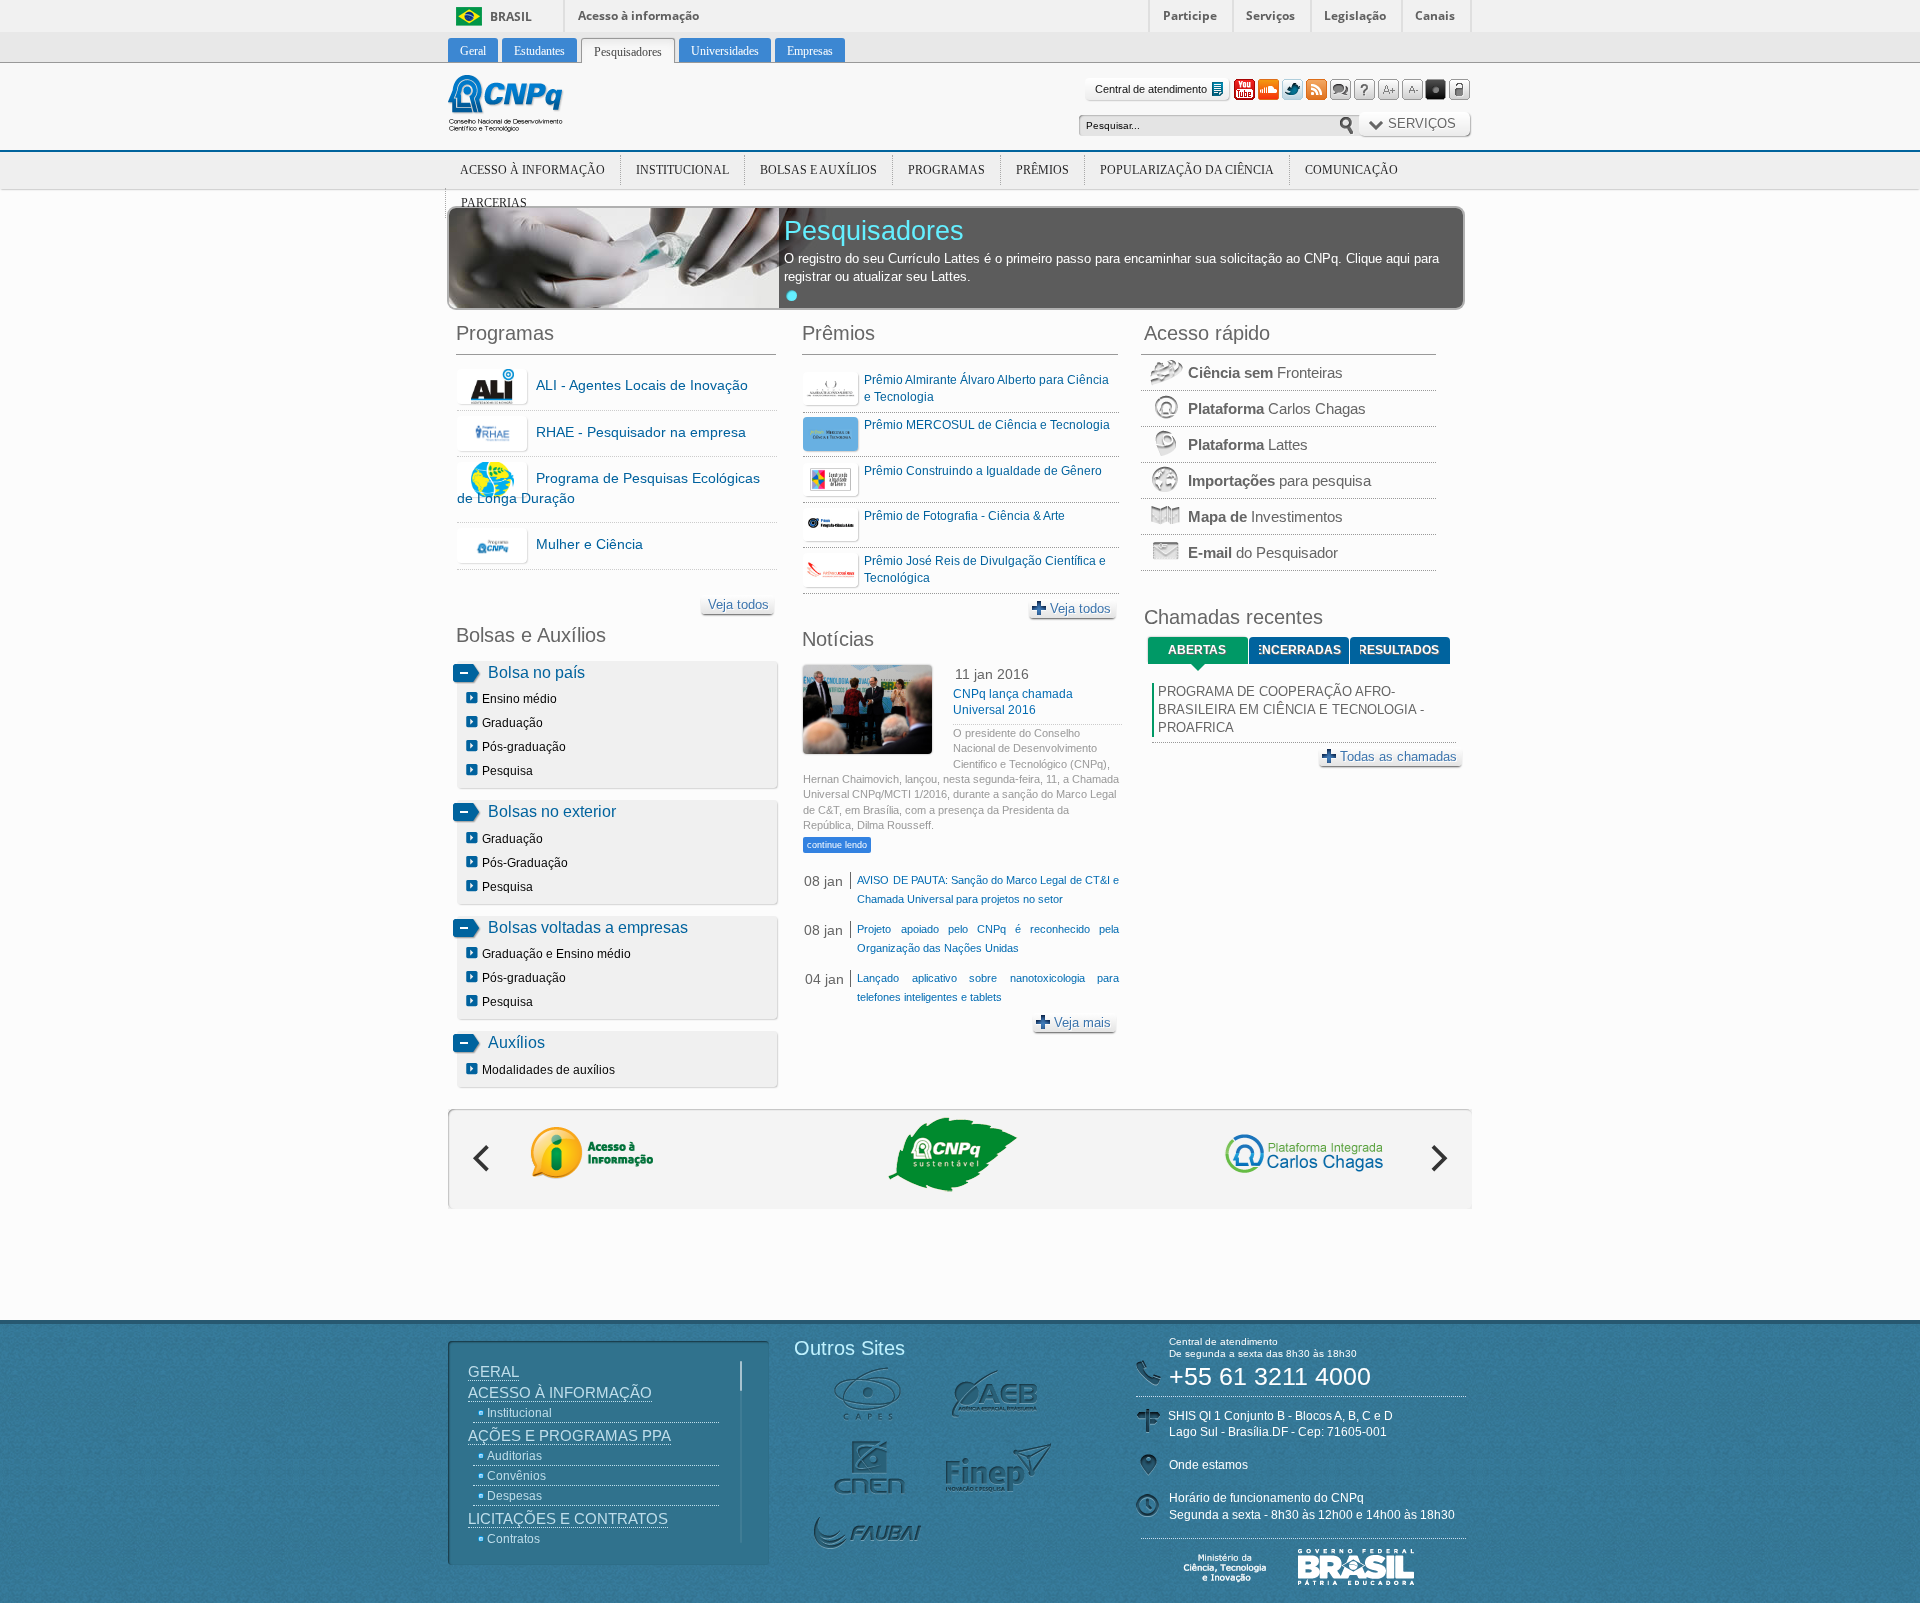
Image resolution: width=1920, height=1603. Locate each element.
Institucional (682, 170)
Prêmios (1042, 170)
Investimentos (1265, 516)
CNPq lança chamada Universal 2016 (1013, 702)
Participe (1190, 15)
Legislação (1355, 15)
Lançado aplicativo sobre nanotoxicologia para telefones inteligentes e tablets (987, 987)
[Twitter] (1292, 90)
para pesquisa (1279, 480)
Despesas (514, 1496)
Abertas (1197, 650)
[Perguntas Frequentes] (1364, 90)
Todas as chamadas (1398, 756)
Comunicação (1351, 170)
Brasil (511, 16)
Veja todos (738, 604)
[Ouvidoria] (1340, 90)
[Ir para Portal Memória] (530, 106)
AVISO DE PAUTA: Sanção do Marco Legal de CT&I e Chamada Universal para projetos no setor (987, 889)
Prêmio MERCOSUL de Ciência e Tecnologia (987, 425)
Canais (1435, 15)
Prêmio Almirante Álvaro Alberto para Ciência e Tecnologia (986, 388)
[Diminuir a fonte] (1412, 90)
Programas (946, 170)
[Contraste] (1436, 90)
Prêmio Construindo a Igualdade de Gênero (983, 471)
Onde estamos (1208, 1465)
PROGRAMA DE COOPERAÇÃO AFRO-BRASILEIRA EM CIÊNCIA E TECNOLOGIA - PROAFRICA (1291, 709)
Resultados (1399, 650)
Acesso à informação (638, 15)
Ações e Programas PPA (569, 1435)
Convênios (516, 1476)
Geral (493, 1371)
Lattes (1248, 444)
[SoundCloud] (1268, 90)
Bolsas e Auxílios (818, 170)
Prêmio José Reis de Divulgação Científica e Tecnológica (985, 569)
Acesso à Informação (532, 170)
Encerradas (1300, 650)
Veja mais (1082, 1022)
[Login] (1460, 90)
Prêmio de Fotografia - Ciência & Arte (964, 516)
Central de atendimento (1151, 89)
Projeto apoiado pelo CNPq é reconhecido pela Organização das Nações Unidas (987, 938)
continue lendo (837, 845)
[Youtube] (1244, 90)
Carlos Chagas (1277, 408)
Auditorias (514, 1456)
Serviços (1270, 15)
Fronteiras (1265, 372)
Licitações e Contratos (568, 1518)
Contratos (513, 1539)
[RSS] (1316, 90)
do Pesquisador (1263, 552)
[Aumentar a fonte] (1388, 90)
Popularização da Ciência (1187, 170)
